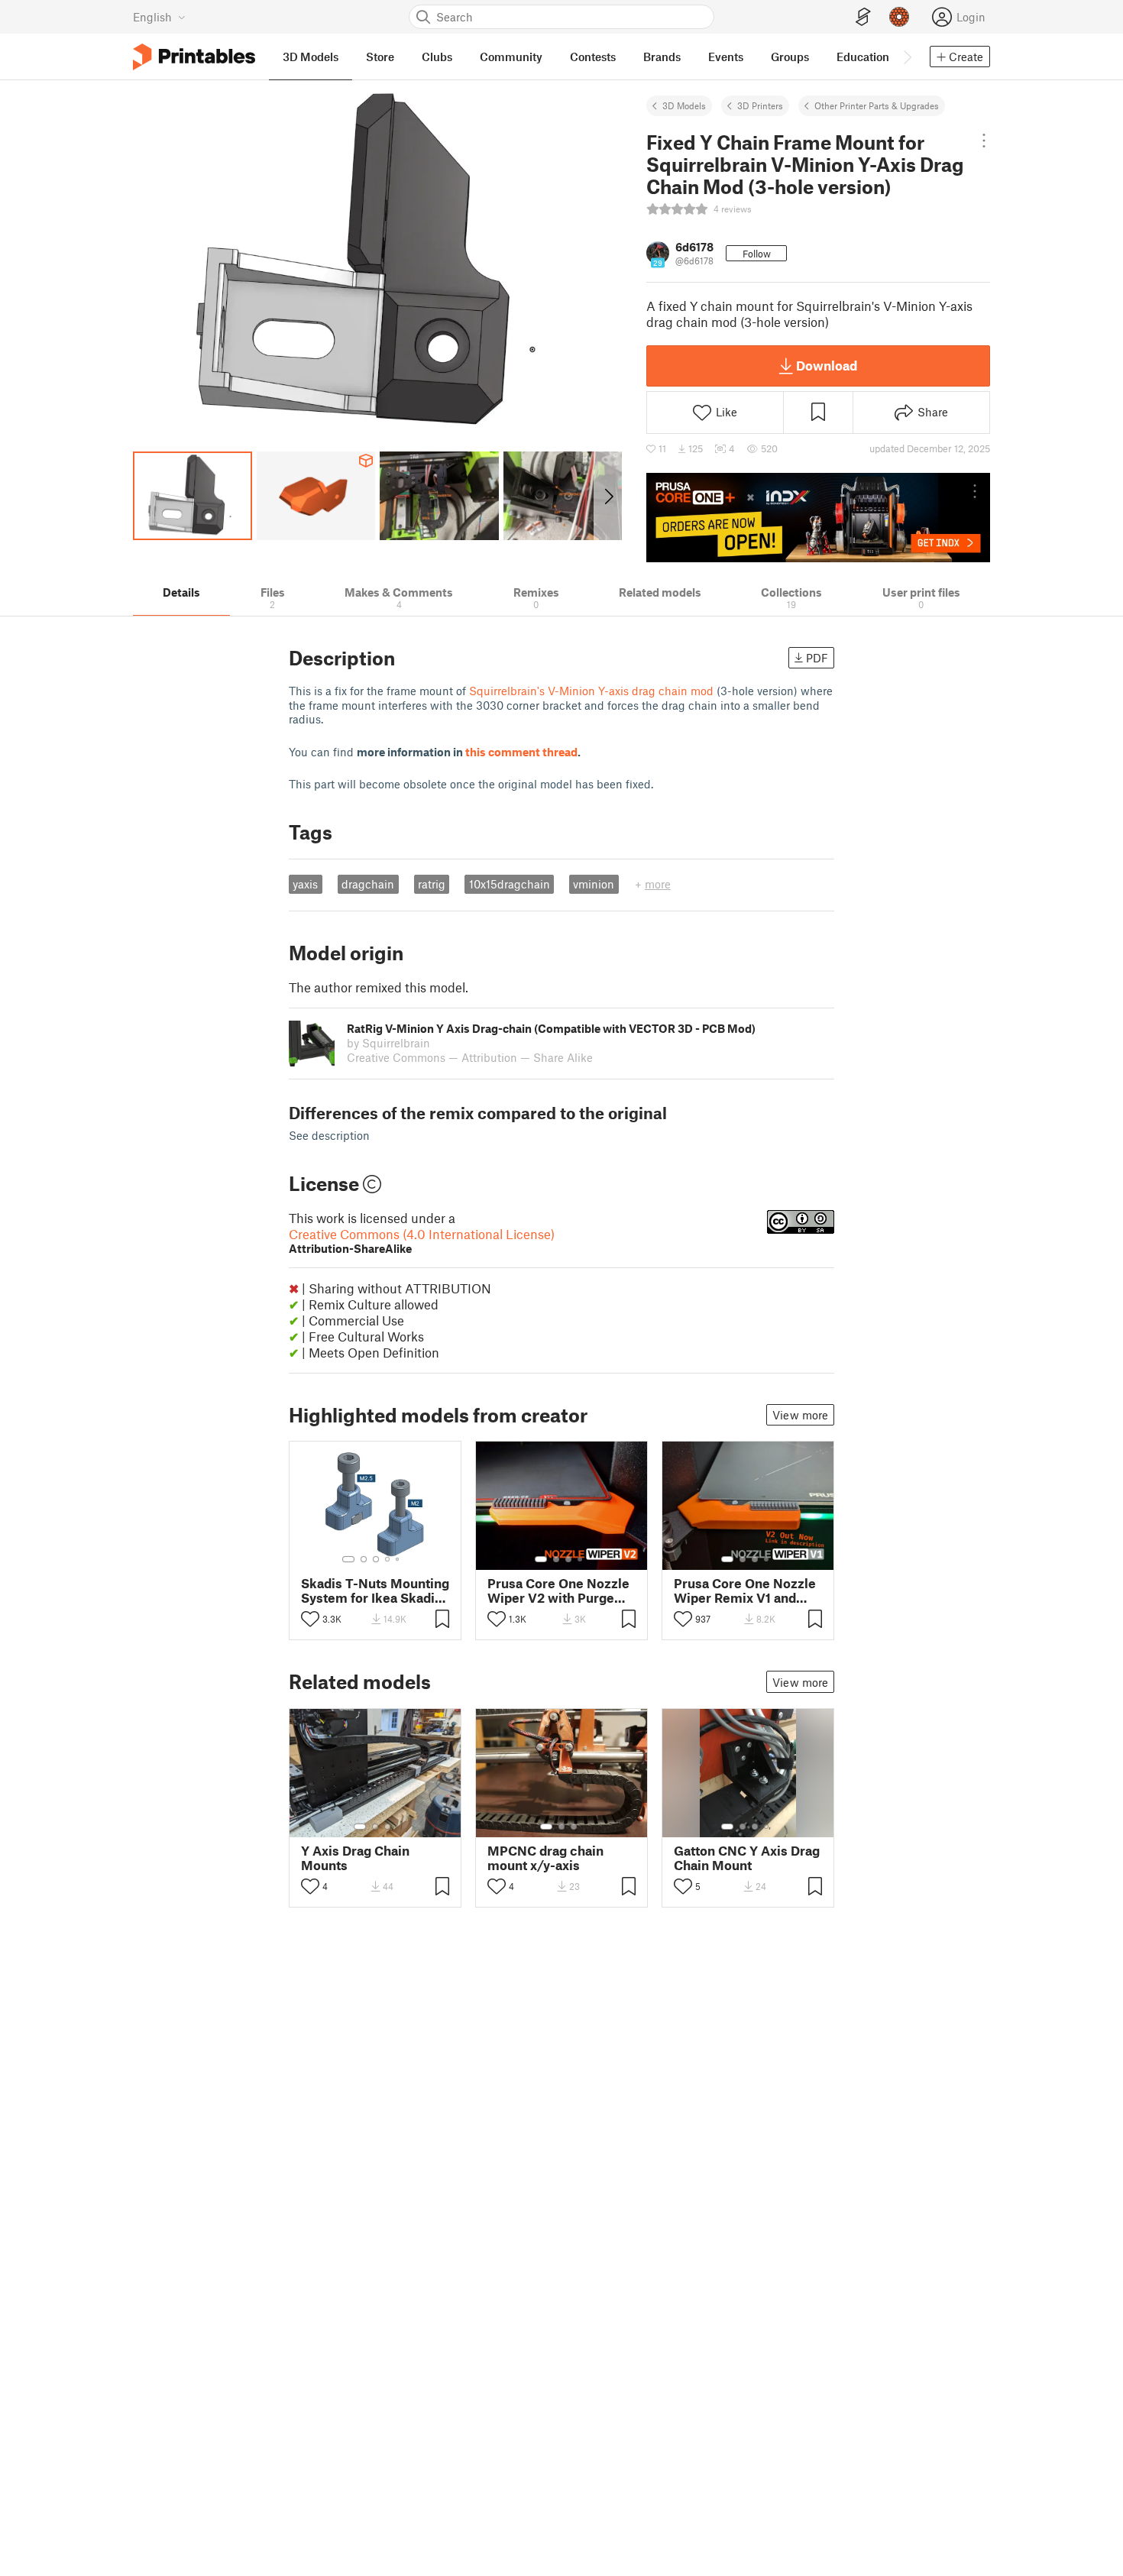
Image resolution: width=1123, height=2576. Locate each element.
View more (800, 1415)
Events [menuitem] (726, 57)
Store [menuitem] (380, 57)
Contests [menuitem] (593, 57)
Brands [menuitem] (662, 57)
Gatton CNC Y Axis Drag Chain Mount (747, 1858)
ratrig (432, 884)
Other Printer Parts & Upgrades (877, 105)
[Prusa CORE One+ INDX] (818, 517)
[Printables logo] (194, 57)
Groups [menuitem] (790, 57)
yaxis (305, 884)
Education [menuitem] (863, 57)
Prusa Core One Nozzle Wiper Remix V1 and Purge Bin (745, 1591)
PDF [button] (817, 658)
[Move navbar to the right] (907, 57)
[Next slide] (608, 496)
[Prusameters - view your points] (899, 17)
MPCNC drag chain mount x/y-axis (545, 1858)
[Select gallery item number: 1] (348, 1559)
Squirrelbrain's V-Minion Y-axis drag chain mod (591, 691)
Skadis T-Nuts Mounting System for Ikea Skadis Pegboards (375, 1591)
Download (827, 365)
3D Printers (760, 105)
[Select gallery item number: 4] (388, 1559)
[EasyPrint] (863, 17)
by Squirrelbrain (388, 1043)
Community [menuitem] (511, 57)
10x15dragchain (510, 884)
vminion (594, 884)
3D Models (684, 105)
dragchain (368, 884)
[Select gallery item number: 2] (364, 1559)
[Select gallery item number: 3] (376, 1559)
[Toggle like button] (310, 1619)
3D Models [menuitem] (311, 57)
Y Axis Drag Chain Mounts (355, 1858)
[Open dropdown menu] (984, 141)
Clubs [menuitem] (437, 57)
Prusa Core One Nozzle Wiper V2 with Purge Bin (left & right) (558, 1591)
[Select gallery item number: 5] (399, 1559)
